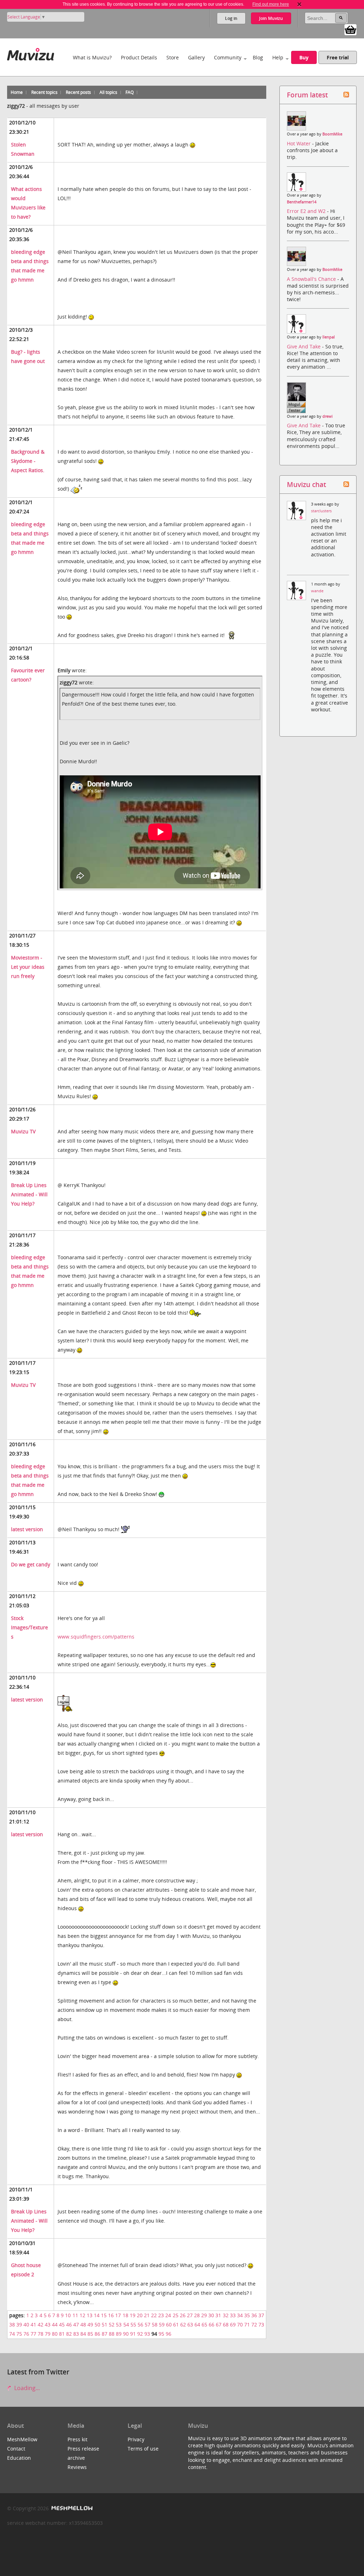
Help (278, 57)
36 (254, 2315)
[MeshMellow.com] (71, 2508)
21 (147, 2315)
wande (317, 591)
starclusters (321, 511)
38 (12, 2324)
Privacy (136, 2439)
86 (97, 2334)
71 (247, 2324)
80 (55, 2334)
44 (55, 2324)
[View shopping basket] (350, 29)
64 (197, 2324)
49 (90, 2324)
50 (97, 2324)
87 (105, 2334)
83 (76, 2334)
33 (233, 2315)
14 (97, 2315)
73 (261, 2324)
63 (190, 2324)
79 (48, 2334)
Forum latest (307, 95)
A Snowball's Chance (312, 279)
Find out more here (271, 4)
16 (111, 2315)
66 (212, 2324)
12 (82, 2315)
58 (155, 2324)
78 (41, 2334)
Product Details (139, 57)
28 (197, 2315)
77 (33, 2334)
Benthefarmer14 (302, 202)
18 (125, 2315)
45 (62, 2324)
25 (176, 2315)
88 (112, 2334)
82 (69, 2334)
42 (41, 2324)
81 (62, 2334)
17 (118, 2315)
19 (133, 2315)
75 (19, 2334)
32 (226, 2315)
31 (218, 2315)
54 (126, 2324)
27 (190, 2315)
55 (133, 2324)
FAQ (130, 92)
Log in (231, 18)
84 (83, 2334)
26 (183, 2315)
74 (12, 2334)
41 (33, 2324)
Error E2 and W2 (307, 211)
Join (271, 18)
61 (176, 2324)
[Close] (299, 4)
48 (83, 2324)
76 (26, 2334)
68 (226, 2324)
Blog (258, 57)
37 (261, 2315)
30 (211, 2315)
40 (26, 2324)
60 (169, 2324)
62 (183, 2324)
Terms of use (143, 2449)
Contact (16, 2449)
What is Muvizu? (92, 57)
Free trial (338, 57)
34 (240, 2315)
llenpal (329, 337)
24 (168, 2315)
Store (173, 57)
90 (126, 2334)
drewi (328, 416)
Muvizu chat (306, 484)
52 (112, 2324)
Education (19, 2458)
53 (119, 2324)
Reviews (77, 2467)
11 (75, 2315)
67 (219, 2324)
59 (162, 2324)
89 (119, 2334)
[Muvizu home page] (31, 53)
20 (140, 2315)
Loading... (26, 2388)
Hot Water (299, 143)
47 (76, 2324)
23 (161, 2315)
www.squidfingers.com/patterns (96, 1637)
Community (228, 57)
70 (240, 2324)
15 (104, 2315)
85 (90, 2334)
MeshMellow (22, 2439)
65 (204, 2324)
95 (161, 2334)
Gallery (196, 57)
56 (140, 2324)
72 (254, 2324)
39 (19, 2324)
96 (168, 2334)
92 (140, 2334)
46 (69, 2324)
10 (68, 2315)
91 (133, 2334)
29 (204, 2315)
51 (105, 2324)
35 (247, 2315)
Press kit (77, 2439)
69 (233, 2324)
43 (48, 2324)
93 (147, 2334)
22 (154, 2315)
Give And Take (304, 346)
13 (90, 2315)
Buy (304, 57)
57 (148, 2324)
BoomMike (332, 134)
